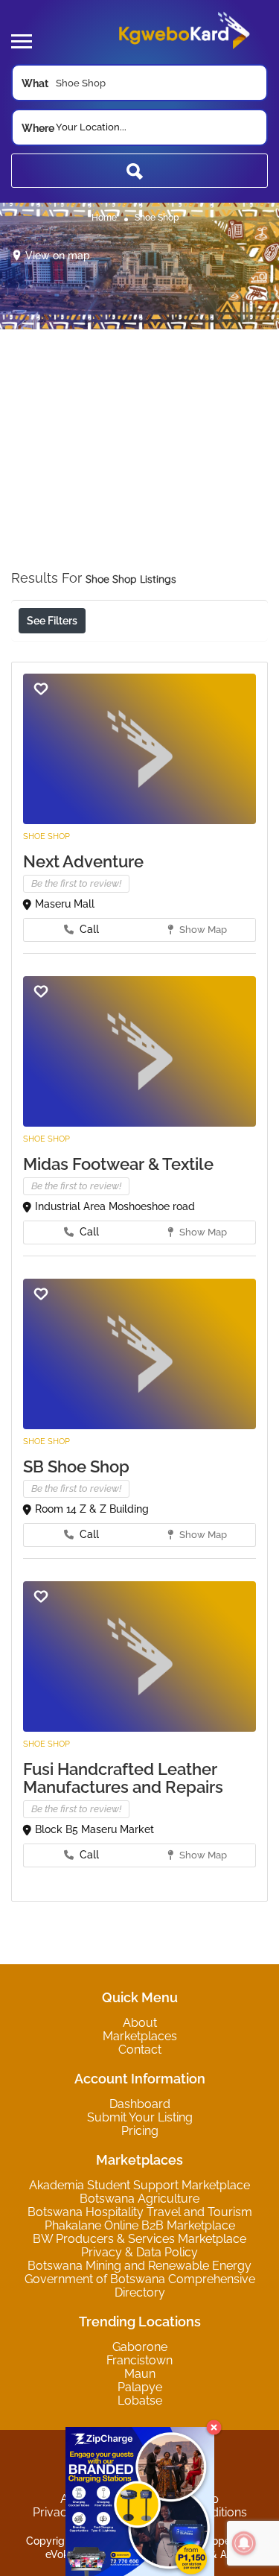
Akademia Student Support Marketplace (139, 2185)
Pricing (140, 2131)
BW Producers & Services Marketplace (139, 2239)
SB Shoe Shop (76, 1466)
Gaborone (140, 2347)
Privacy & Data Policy (139, 2252)
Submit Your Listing (140, 2117)
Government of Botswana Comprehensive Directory (140, 2286)
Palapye (140, 2387)
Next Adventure (83, 861)
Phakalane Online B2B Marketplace (140, 2225)
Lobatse (140, 2401)
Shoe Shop (46, 836)
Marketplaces (140, 2036)
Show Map (202, 930)
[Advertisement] (139, 469)
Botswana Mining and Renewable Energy (139, 2266)
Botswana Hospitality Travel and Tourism (140, 2212)
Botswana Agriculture (139, 2199)
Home (104, 218)
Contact (140, 2050)
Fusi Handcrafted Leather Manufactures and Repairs (123, 1778)
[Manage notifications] (244, 2543)
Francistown (139, 2360)
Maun (140, 2374)
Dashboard (140, 2104)
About (140, 2023)
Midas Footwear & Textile (118, 1164)
